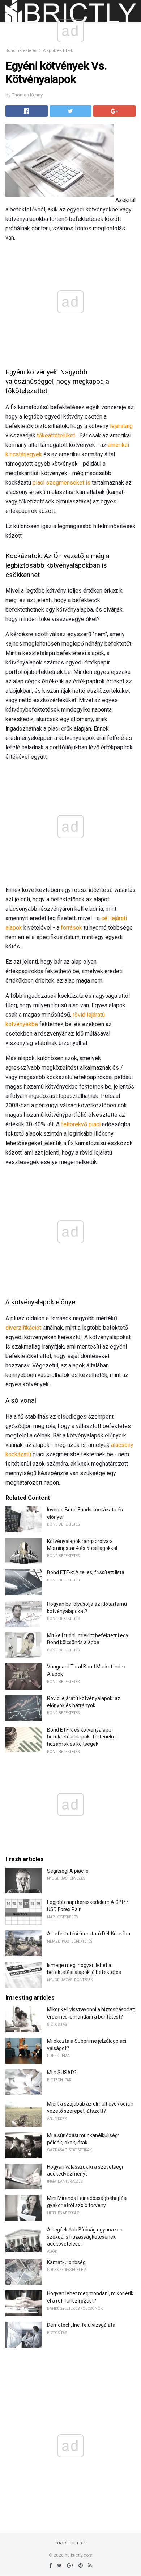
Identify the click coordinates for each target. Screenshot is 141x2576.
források (71, 928)
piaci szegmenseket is (61, 483)
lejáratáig (121, 426)
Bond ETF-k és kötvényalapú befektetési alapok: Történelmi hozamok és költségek (82, 1737)
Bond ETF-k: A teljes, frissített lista (86, 1572)
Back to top (71, 2543)
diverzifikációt (23, 1328)
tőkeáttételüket (56, 435)
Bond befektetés (21, 51)
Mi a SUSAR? (62, 2073)
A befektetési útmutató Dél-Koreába (89, 1934)
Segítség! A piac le (68, 1871)
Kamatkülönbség (66, 2262)
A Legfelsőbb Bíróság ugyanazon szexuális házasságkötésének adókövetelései (85, 2237)
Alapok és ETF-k (58, 51)
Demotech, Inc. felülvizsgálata (81, 2325)
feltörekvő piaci (81, 1124)
